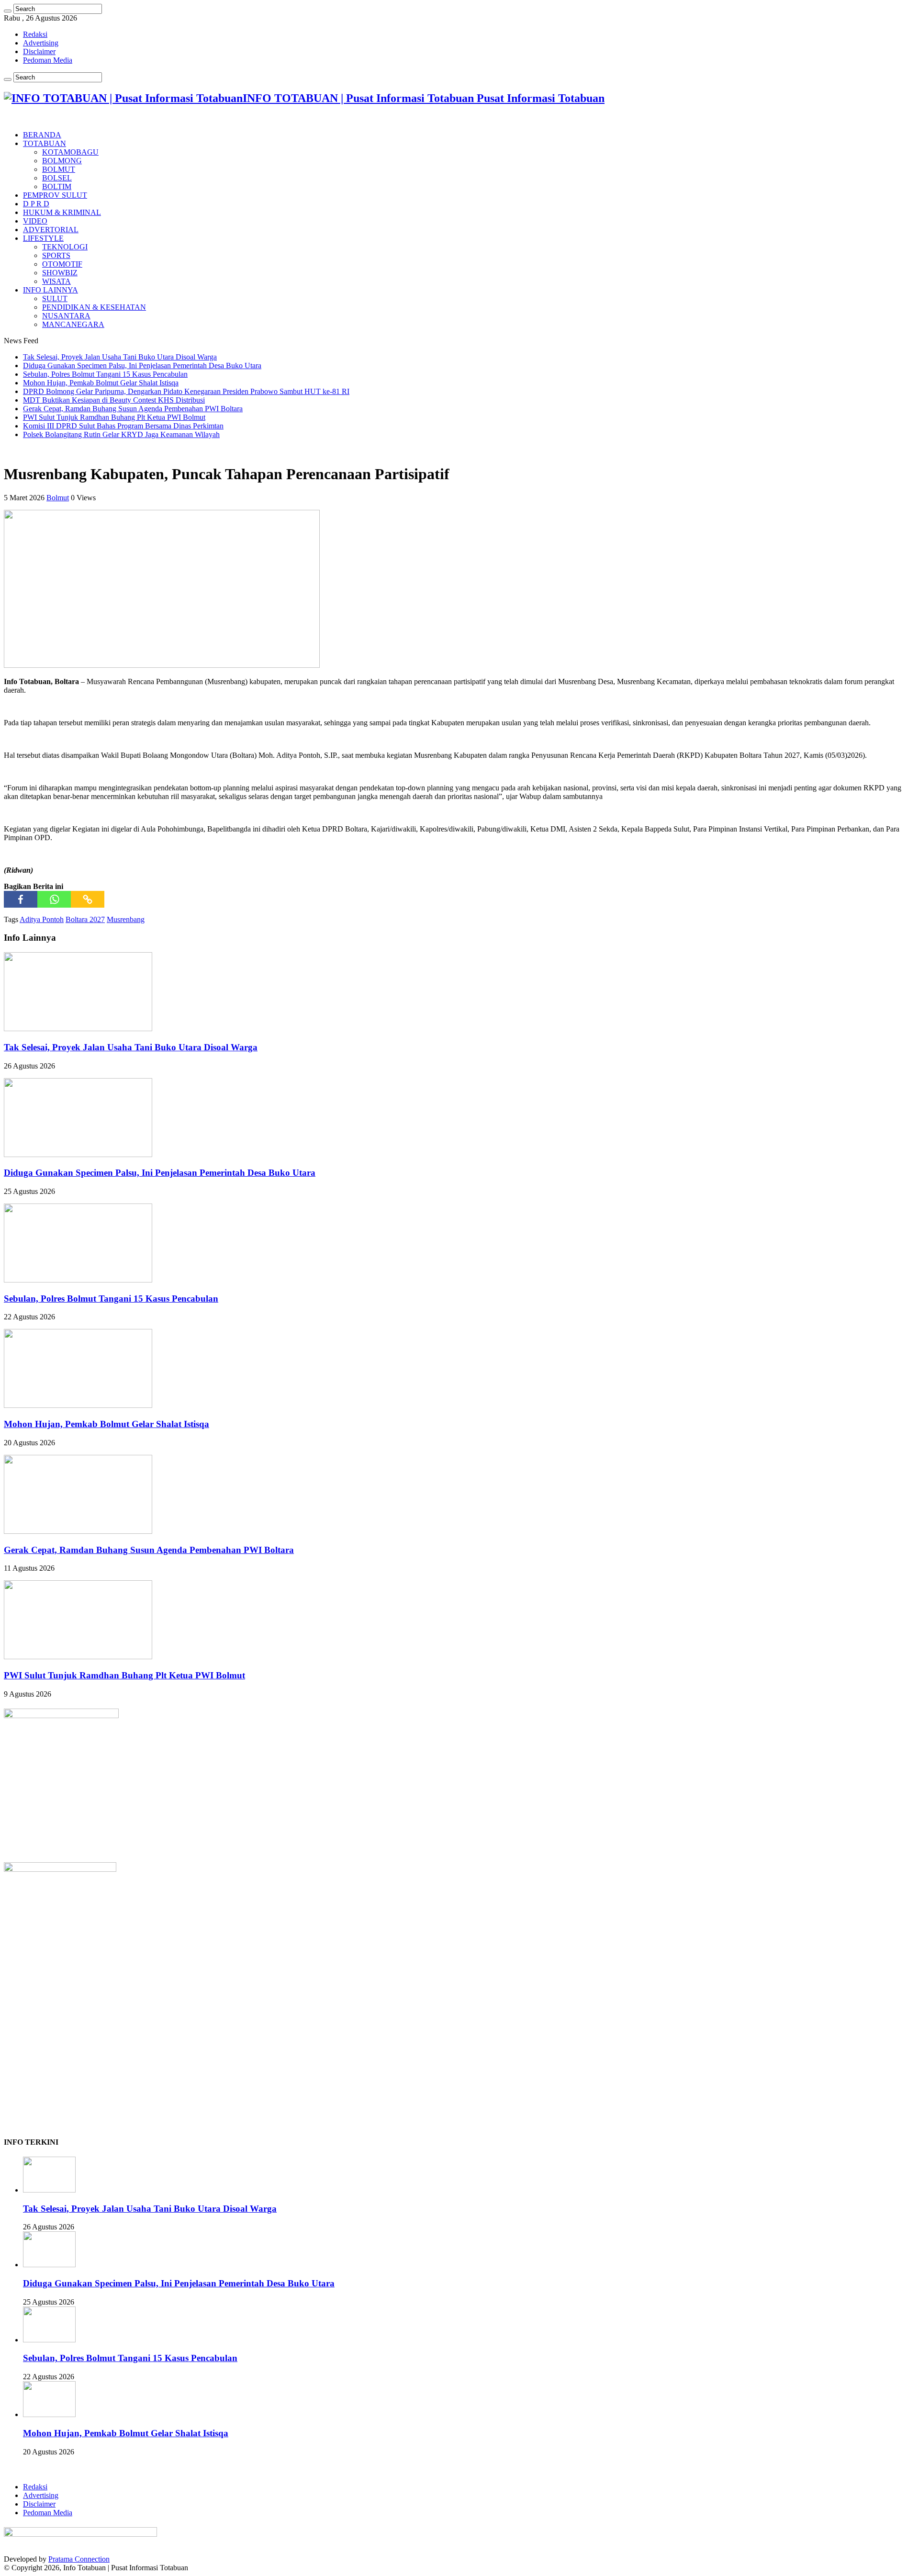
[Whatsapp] (54, 899)
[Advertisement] (76, 2066)
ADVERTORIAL (51, 230)
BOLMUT (59, 169)
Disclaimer (39, 51)
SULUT (55, 298)
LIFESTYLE (43, 238)
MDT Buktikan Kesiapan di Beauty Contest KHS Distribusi (114, 400)
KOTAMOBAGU (70, 152)
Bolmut (58, 498)
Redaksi (35, 34)
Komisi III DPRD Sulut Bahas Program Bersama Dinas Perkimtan (123, 426)
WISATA (56, 281)
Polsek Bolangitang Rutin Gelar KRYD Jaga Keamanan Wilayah (121, 434)
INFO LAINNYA (50, 290)
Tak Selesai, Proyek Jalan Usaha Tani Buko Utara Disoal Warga (120, 357)
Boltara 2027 (85, 919)
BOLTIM (57, 186)
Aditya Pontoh (42, 919)
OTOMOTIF (62, 264)
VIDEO (35, 221)
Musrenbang (126, 919)
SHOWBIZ (60, 273)
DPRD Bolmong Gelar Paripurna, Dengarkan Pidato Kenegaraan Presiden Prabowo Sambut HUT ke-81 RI (186, 391)
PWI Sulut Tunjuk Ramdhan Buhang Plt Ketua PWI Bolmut (114, 417)
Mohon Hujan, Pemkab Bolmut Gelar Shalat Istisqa (101, 383)
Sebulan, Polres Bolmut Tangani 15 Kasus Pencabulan (105, 374)
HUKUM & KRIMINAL (62, 212)
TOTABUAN (45, 143)
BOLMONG (62, 161)
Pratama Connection (79, 2559)
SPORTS (56, 255)
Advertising (41, 43)
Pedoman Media (48, 60)
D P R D (36, 204)
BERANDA (42, 135)
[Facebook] (21, 899)
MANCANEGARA (73, 324)
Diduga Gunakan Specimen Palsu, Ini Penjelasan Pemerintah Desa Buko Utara (142, 366)
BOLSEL (57, 178)
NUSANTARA (66, 316)
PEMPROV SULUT (55, 195)
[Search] (8, 11)
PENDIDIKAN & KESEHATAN (94, 307)
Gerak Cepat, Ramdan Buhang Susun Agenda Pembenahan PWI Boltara (133, 409)
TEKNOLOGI (65, 247)
